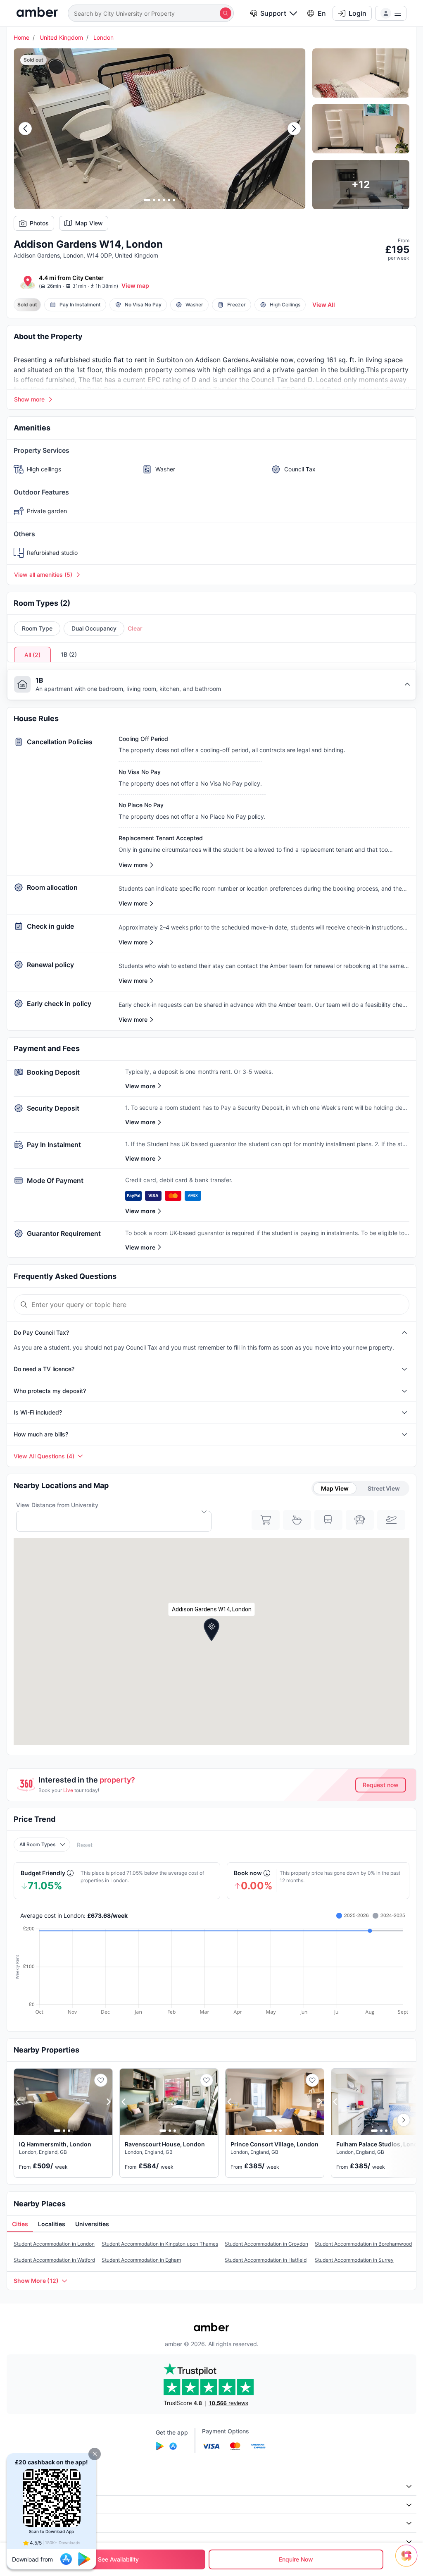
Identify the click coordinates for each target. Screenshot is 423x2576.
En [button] (322, 13)
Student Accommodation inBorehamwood (363, 2244)
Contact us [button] (26, 2541)
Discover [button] (24, 2505)
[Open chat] (409, 2562)
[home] (37, 13)
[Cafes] (297, 1520)
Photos (39, 223)
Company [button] (25, 2486)
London (103, 37)
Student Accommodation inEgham (141, 2260)
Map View (89, 223)
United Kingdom (61, 37)
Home (21, 37)
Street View (384, 1488)
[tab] (20, 2224)
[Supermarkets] (266, 1520)
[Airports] (391, 1520)
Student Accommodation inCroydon (266, 2244)
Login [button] (358, 13)
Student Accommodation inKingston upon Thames (160, 2244)
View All (324, 305)
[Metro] (328, 1520)
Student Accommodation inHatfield (266, 2260)
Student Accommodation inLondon (54, 2244)
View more (140, 1086)
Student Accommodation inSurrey (354, 2260)
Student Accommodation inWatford (54, 2260)
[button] (95, 2454)
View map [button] (135, 286)
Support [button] (273, 13)
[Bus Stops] (360, 1520)
